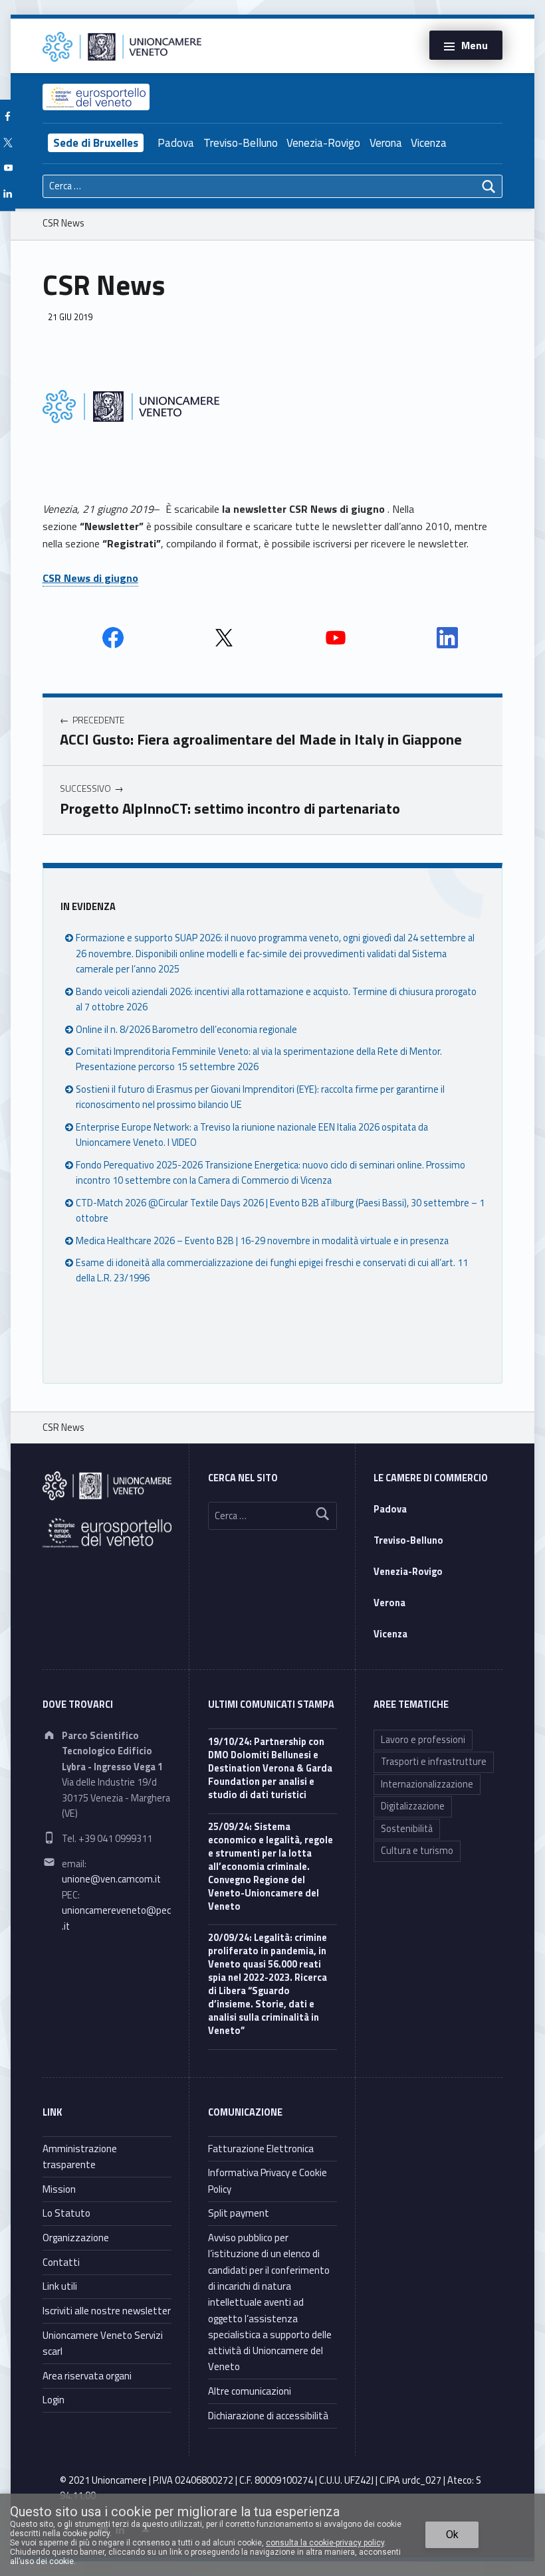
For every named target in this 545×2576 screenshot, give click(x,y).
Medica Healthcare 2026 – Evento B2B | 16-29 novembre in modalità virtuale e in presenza (262, 1241)
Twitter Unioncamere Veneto (224, 638)
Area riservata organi (87, 2376)
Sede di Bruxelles (96, 143)
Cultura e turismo (417, 1851)
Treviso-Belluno (241, 143)
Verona (386, 143)
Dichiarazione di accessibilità (268, 2416)
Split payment (239, 2213)
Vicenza (429, 143)
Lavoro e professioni (423, 1740)
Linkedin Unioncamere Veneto (447, 638)
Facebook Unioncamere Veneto (113, 638)
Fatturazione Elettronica (261, 2149)
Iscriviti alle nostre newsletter (107, 2311)
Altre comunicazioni (250, 2391)
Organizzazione (76, 2238)
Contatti (61, 2262)
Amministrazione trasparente (80, 2157)
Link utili (60, 2286)
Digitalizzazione (413, 1806)
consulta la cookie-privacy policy (325, 2543)
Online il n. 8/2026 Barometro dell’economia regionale (186, 1030)
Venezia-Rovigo (323, 143)
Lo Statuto (66, 2213)
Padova (176, 143)
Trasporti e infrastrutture (434, 1762)
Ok (452, 2534)
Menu (475, 45)
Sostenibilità (407, 1829)
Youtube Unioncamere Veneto (336, 638)
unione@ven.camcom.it (111, 1879)
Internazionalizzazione (427, 1784)
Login (54, 2400)
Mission (59, 2189)
